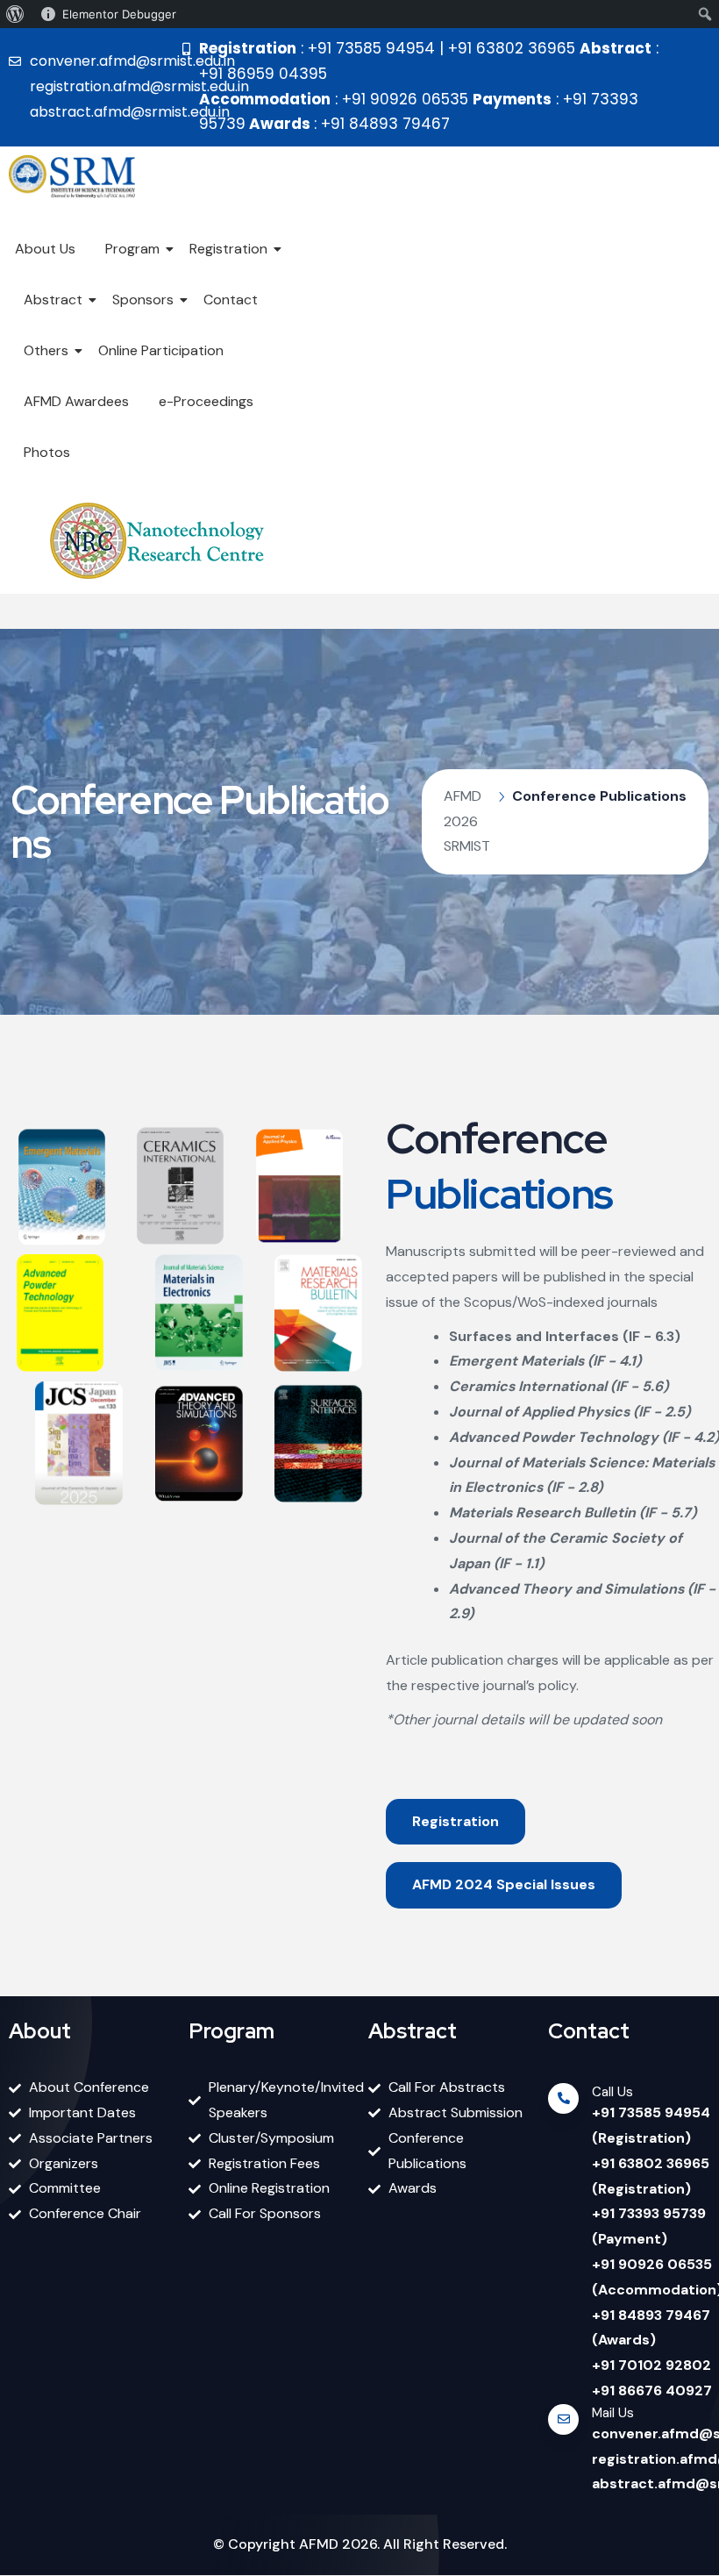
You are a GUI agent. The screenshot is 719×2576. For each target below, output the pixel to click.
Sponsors (143, 300)
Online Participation (161, 350)
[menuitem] (15, 14)
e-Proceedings (206, 401)
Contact (231, 300)
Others (46, 350)
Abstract (53, 300)
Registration (228, 249)
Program (132, 249)
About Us (45, 249)
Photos (47, 452)
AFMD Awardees (76, 401)
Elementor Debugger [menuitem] (119, 14)
